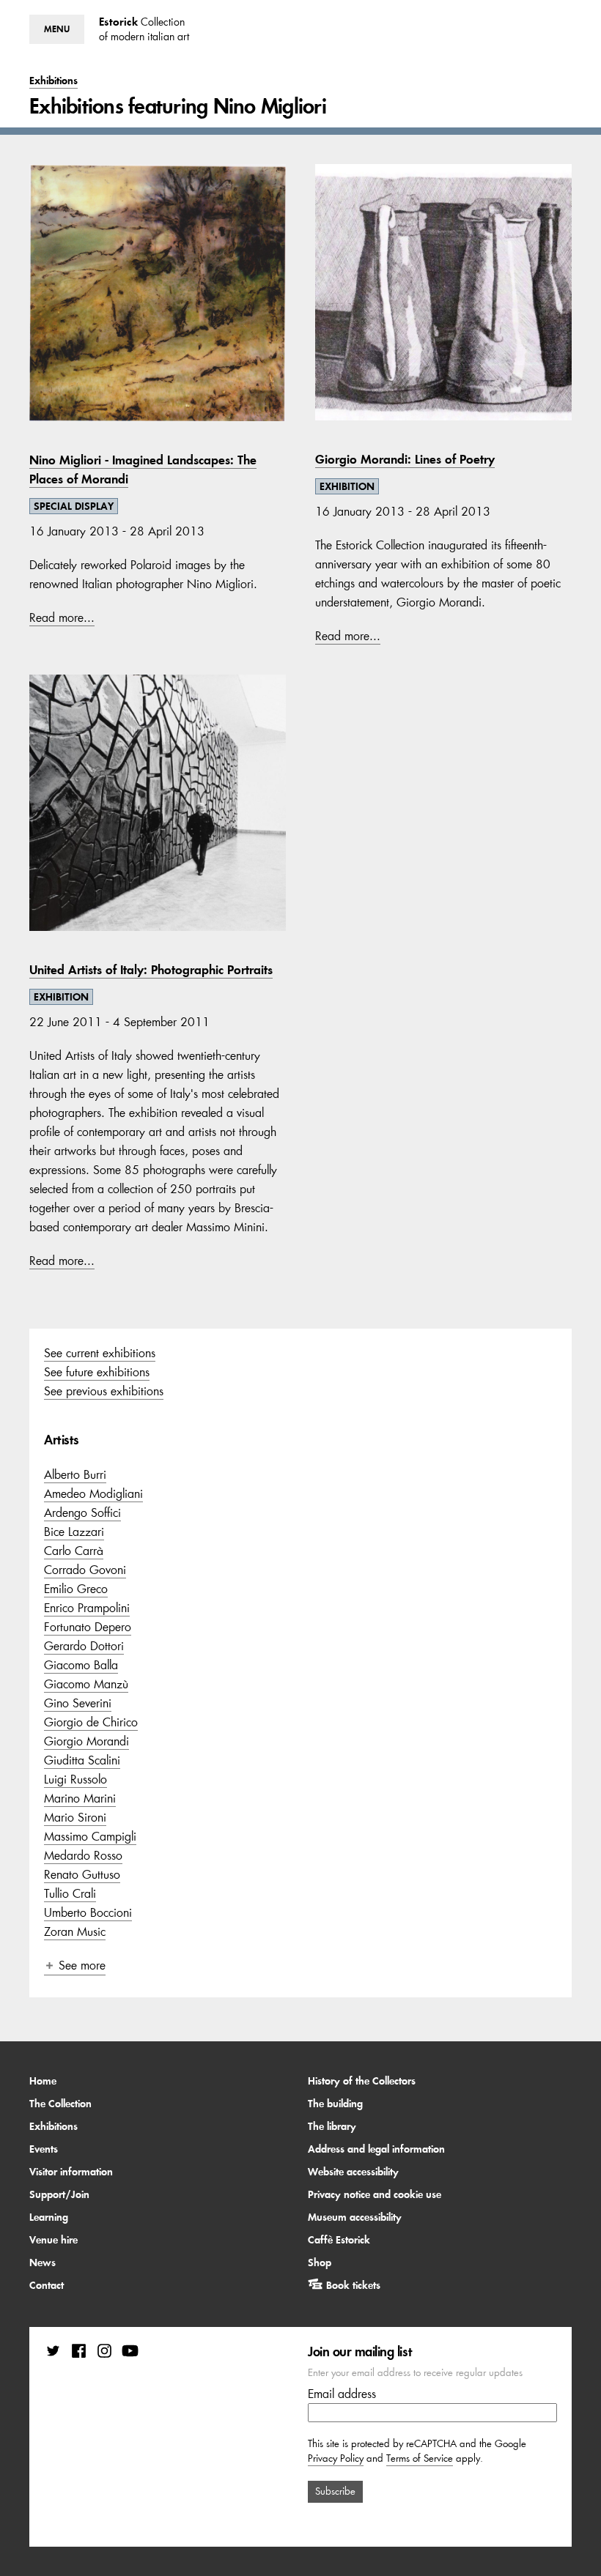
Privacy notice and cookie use (375, 2194)
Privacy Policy (336, 2458)
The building (335, 2104)
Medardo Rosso (83, 1855)
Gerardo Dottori (84, 1646)
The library (332, 2126)
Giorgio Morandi (86, 1741)
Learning (49, 2217)
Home (43, 2081)
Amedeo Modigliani (93, 1493)
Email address (342, 2394)
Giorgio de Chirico (91, 1722)
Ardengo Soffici (82, 1512)
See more (82, 1965)
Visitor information (71, 2172)
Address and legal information (376, 2149)
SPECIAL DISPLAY (74, 506)
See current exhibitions (100, 1353)
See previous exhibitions (104, 1391)
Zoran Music (75, 1931)
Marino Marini (80, 1798)
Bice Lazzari (74, 1532)
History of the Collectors (362, 2081)
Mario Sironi (75, 1817)
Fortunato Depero (88, 1627)
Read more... (62, 617)
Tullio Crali (70, 1893)
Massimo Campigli (90, 1836)
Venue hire (54, 2240)
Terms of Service (420, 2458)
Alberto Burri (75, 1474)
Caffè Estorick (339, 2240)
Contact (47, 2285)
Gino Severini (78, 1703)
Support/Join (59, 2194)
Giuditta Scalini (82, 1760)
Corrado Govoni (85, 1570)
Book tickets (353, 2285)
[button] (57, 29)
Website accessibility (353, 2172)
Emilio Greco (76, 1589)
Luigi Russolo (75, 1779)
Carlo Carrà (74, 1551)
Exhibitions (54, 2126)
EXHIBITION (347, 486)
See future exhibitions (97, 1372)
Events (44, 2149)
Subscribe (335, 2491)
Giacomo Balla (81, 1665)
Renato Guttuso (82, 1874)
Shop (320, 2263)
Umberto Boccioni (88, 1912)
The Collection (60, 2104)
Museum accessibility (355, 2217)
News (43, 2263)
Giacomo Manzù (86, 1684)
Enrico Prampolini (87, 1608)
